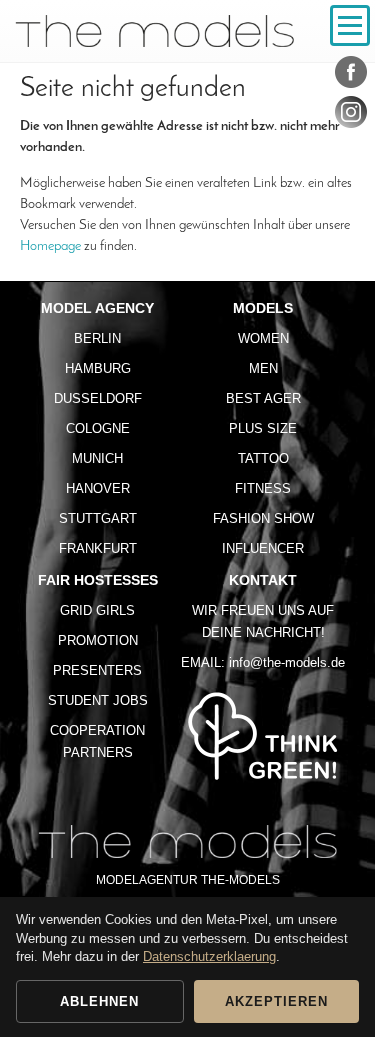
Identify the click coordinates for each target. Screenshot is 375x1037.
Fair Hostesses (98, 580)
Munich (97, 458)
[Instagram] (351, 116)
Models (263, 308)
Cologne (98, 428)
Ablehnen (99, 1001)
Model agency (97, 308)
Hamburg (98, 368)
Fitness (263, 488)
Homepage (50, 246)
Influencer (263, 548)
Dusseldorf (98, 398)
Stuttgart (98, 518)
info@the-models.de (287, 662)
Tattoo (263, 458)
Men (263, 368)
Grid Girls (97, 610)
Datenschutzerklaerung (209, 956)
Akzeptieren (276, 1001)
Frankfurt (98, 548)
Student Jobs (98, 700)
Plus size (263, 428)
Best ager (263, 398)
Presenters (97, 670)
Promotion (98, 640)
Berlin (97, 338)
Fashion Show (263, 518)
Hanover (98, 488)
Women (263, 338)
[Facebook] (351, 76)
